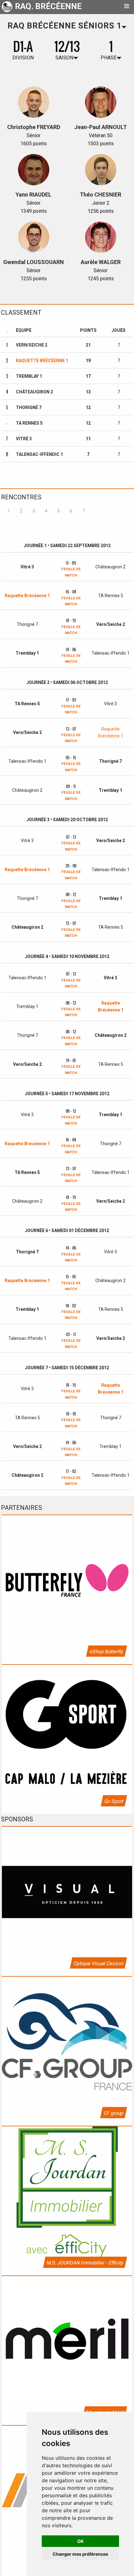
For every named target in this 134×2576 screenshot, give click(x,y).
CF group (113, 2113)
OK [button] (81, 2541)
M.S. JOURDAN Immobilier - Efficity (85, 2263)
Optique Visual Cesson (98, 1963)
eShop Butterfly (106, 1652)
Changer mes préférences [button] (80, 2554)
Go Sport (114, 1801)
